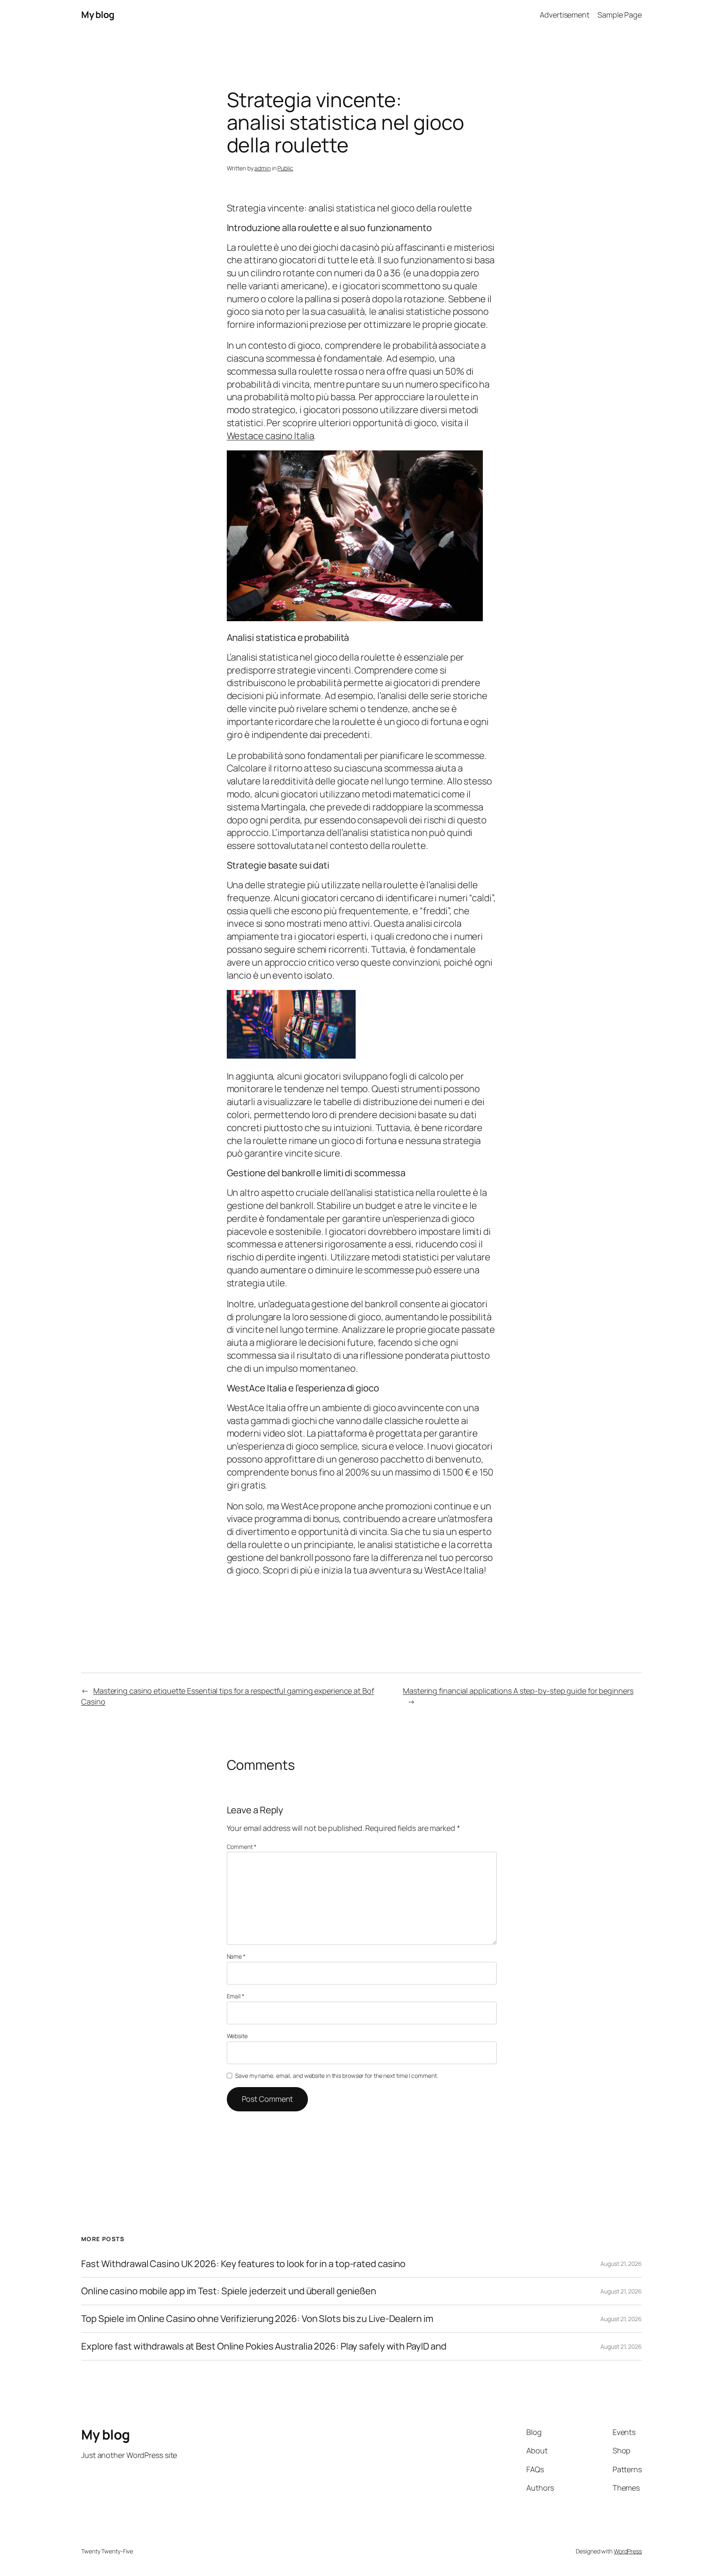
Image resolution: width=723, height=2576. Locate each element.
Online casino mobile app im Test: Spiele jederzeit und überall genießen (229, 2291)
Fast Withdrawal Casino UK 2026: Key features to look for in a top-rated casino (243, 2264)
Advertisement (565, 15)
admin (263, 168)
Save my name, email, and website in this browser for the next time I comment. (336, 2076)
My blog (98, 15)
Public (285, 168)
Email (236, 1996)
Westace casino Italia (270, 436)
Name (236, 1956)
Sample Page (620, 15)
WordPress (628, 2551)
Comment (242, 1847)
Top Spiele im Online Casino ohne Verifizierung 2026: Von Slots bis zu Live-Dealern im (257, 2319)
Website (237, 2036)
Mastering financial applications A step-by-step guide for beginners (518, 1691)
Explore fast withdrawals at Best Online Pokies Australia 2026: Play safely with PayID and (264, 2346)
